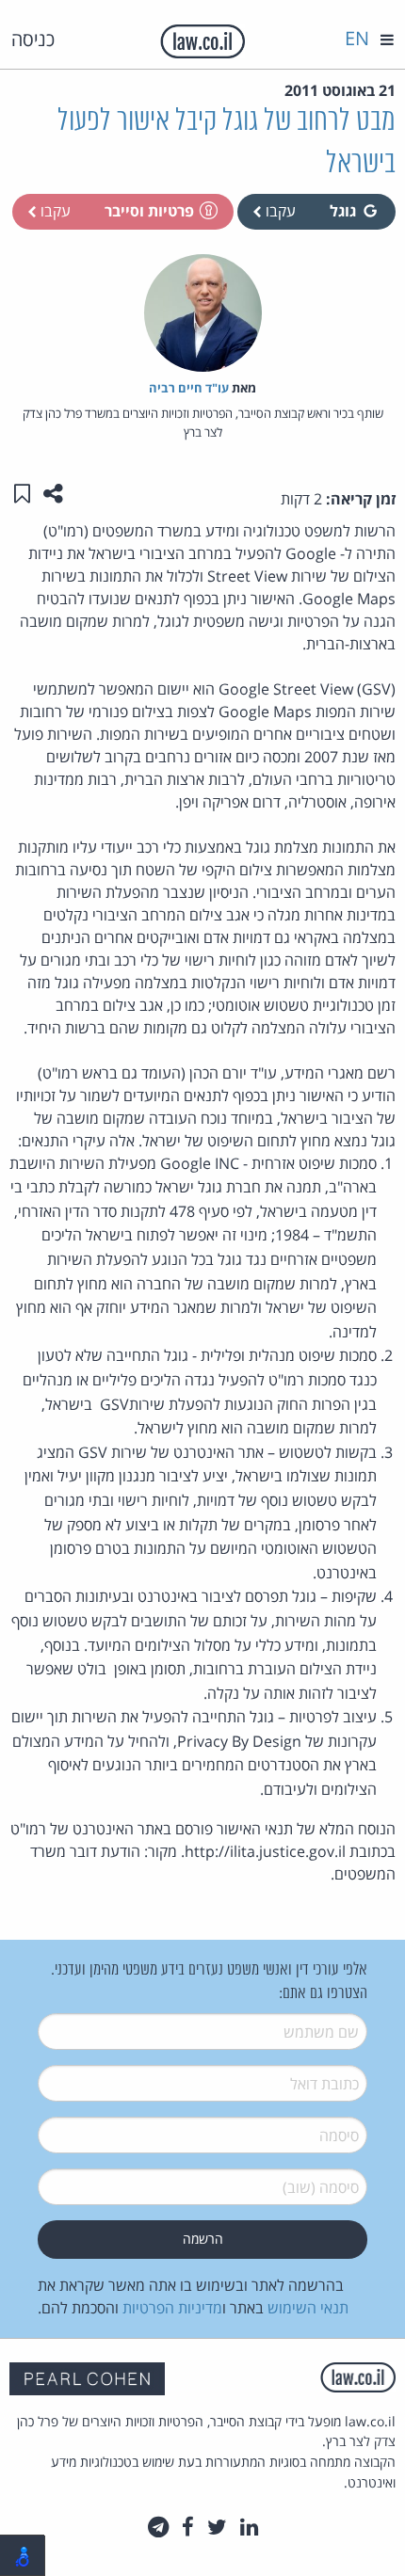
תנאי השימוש (308, 2308)
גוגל (343, 211)
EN (357, 38)
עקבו (279, 211)
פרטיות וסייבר (149, 211)
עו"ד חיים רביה (189, 388)
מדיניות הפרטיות (172, 2308)
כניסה (33, 39)
